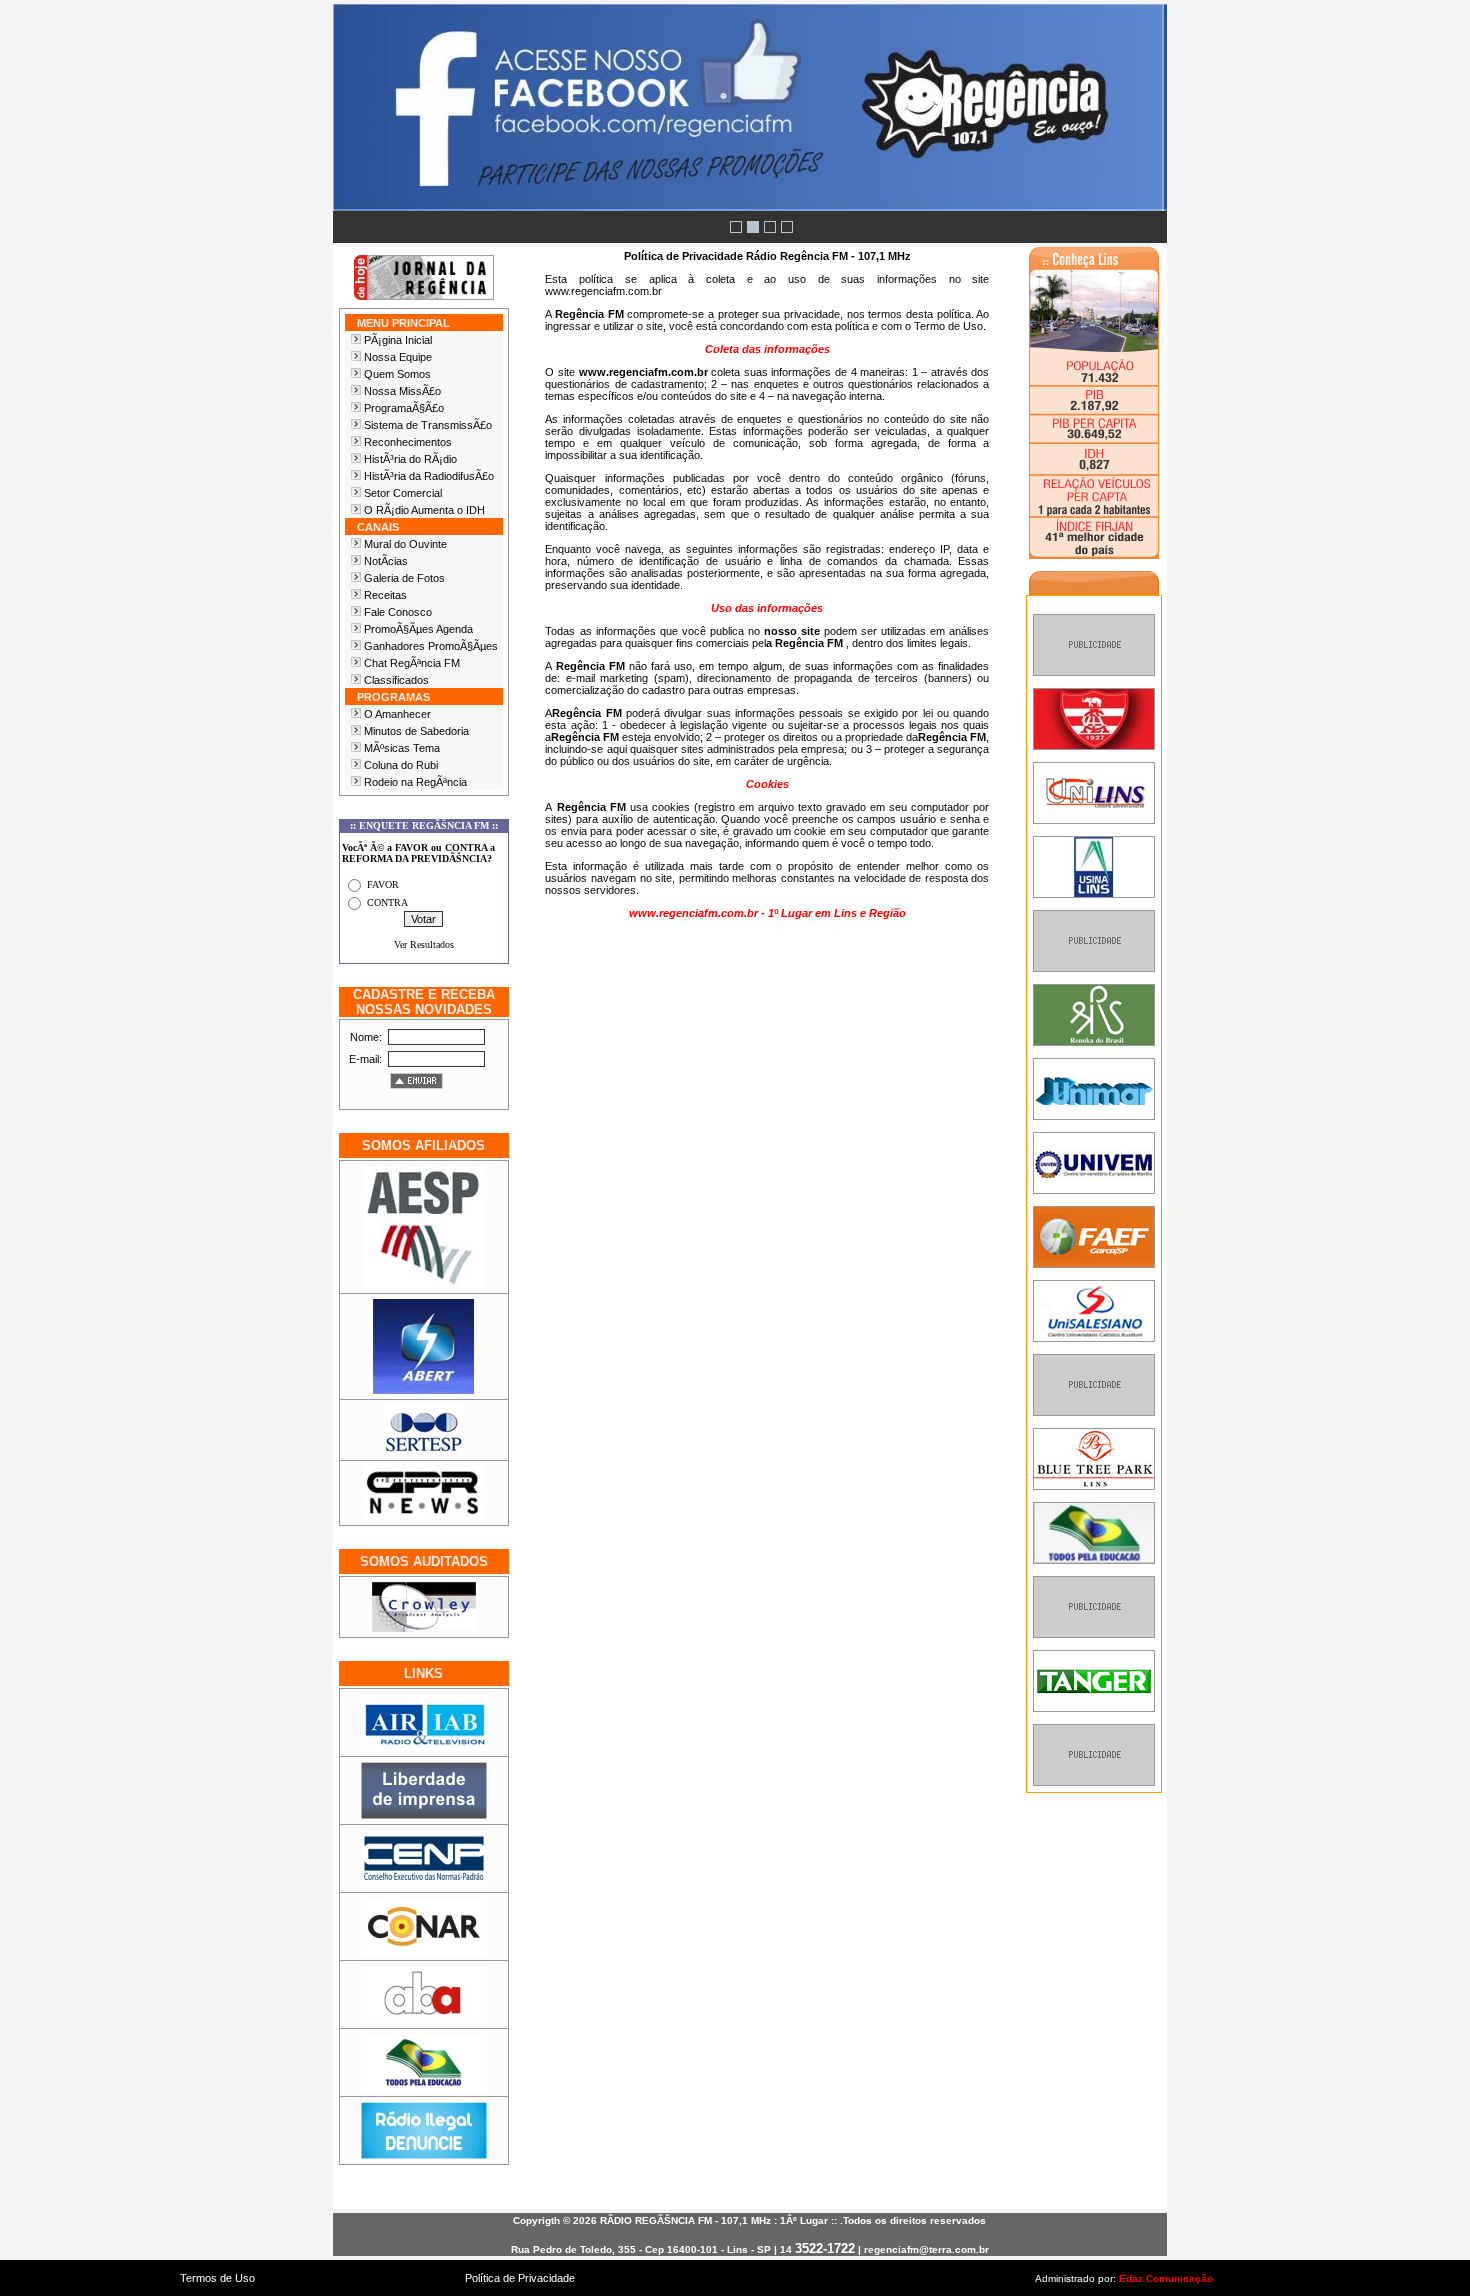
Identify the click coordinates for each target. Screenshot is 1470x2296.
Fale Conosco (398, 612)
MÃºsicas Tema (402, 748)
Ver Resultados (424, 944)
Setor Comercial (403, 493)
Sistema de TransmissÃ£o (428, 425)
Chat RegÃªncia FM (412, 663)
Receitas (385, 595)
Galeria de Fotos (404, 578)
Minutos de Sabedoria (416, 731)
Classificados (396, 680)
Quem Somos (397, 374)
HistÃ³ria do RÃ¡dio (410, 459)
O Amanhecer (397, 714)
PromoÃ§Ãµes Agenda (418, 629)
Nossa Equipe (398, 357)
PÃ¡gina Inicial (398, 340)
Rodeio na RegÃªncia (415, 782)
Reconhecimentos (408, 442)
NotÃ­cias (386, 561)
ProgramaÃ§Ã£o (404, 408)
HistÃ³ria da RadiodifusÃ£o (429, 476)
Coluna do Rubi (401, 765)
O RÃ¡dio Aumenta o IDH (424, 510)
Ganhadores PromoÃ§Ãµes (431, 646)
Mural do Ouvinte (405, 544)
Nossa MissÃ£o (402, 391)
